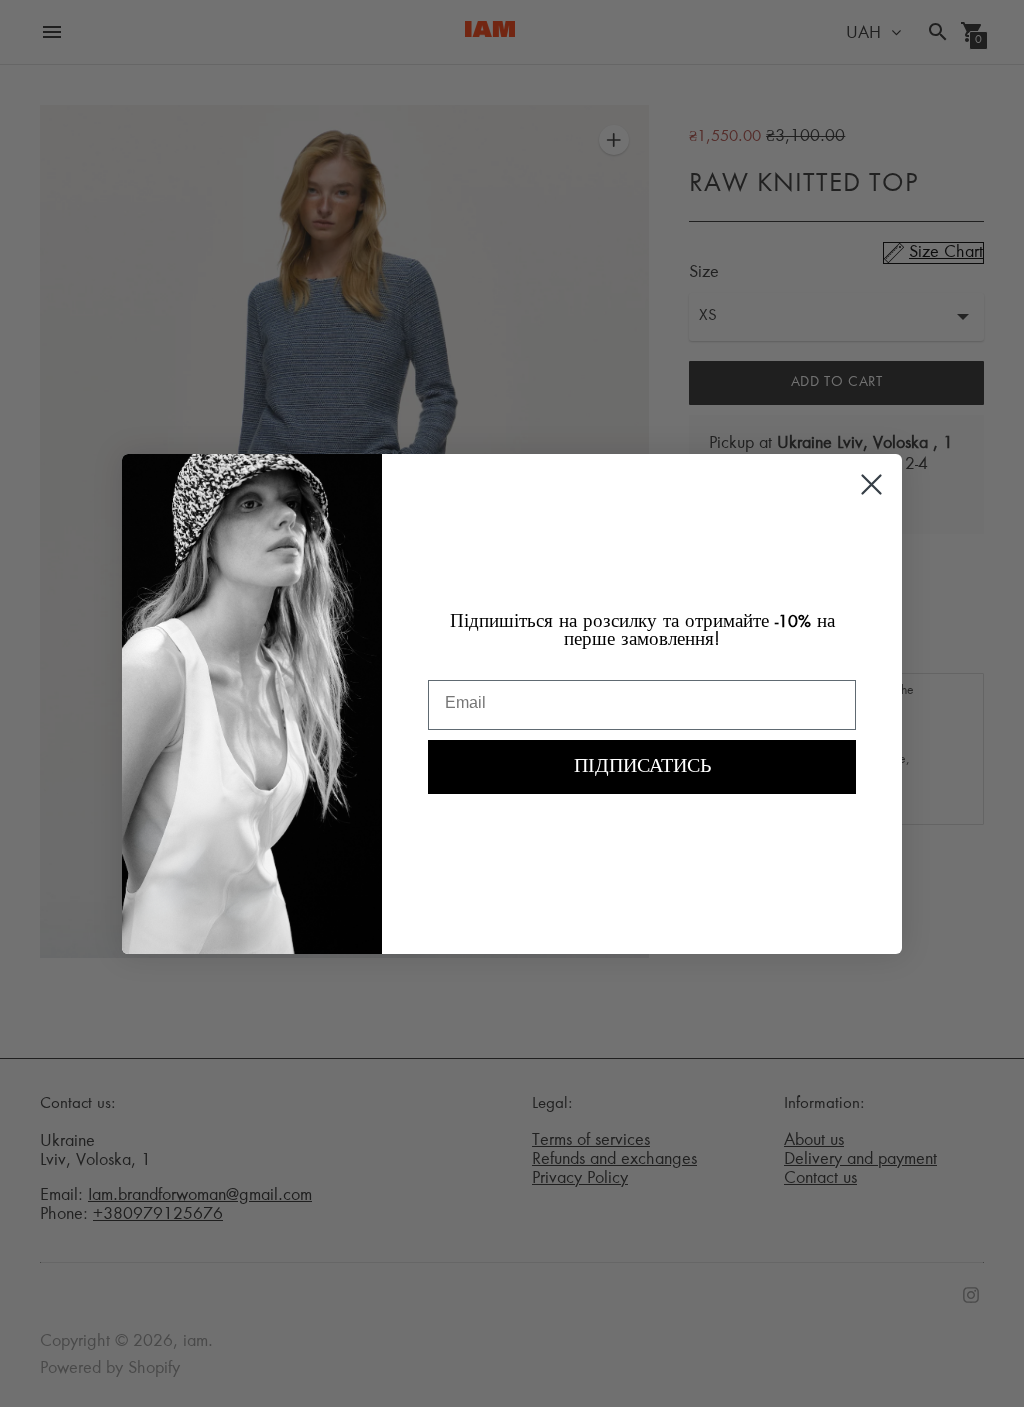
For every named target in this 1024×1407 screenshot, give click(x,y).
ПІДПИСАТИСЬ (642, 767)
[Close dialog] (871, 484)
